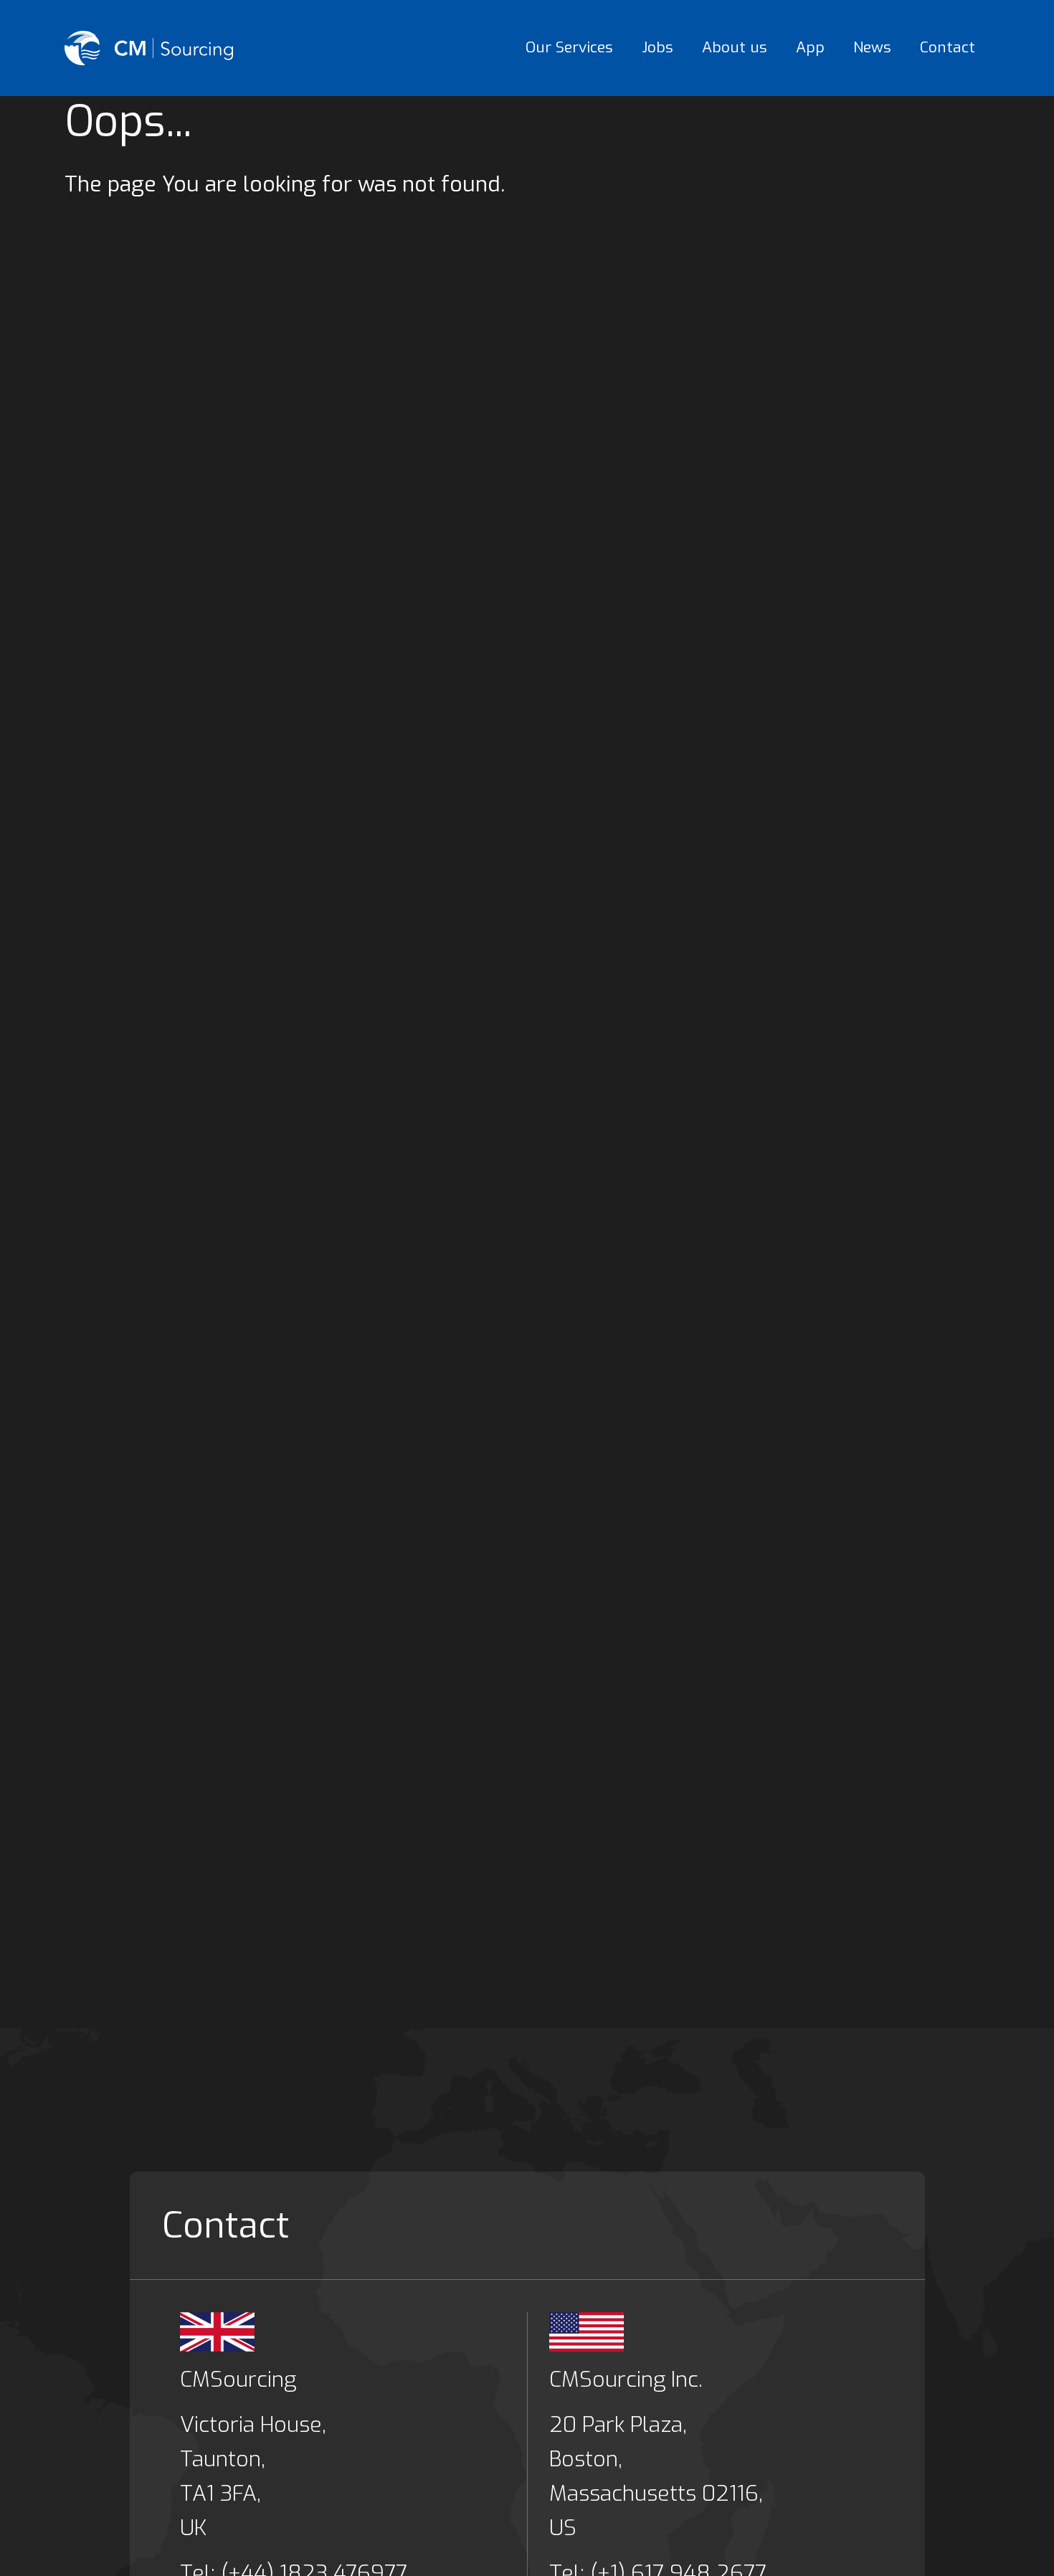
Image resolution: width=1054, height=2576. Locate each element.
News (872, 47)
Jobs (657, 47)
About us (735, 47)
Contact (948, 47)
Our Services (569, 47)
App (810, 47)
